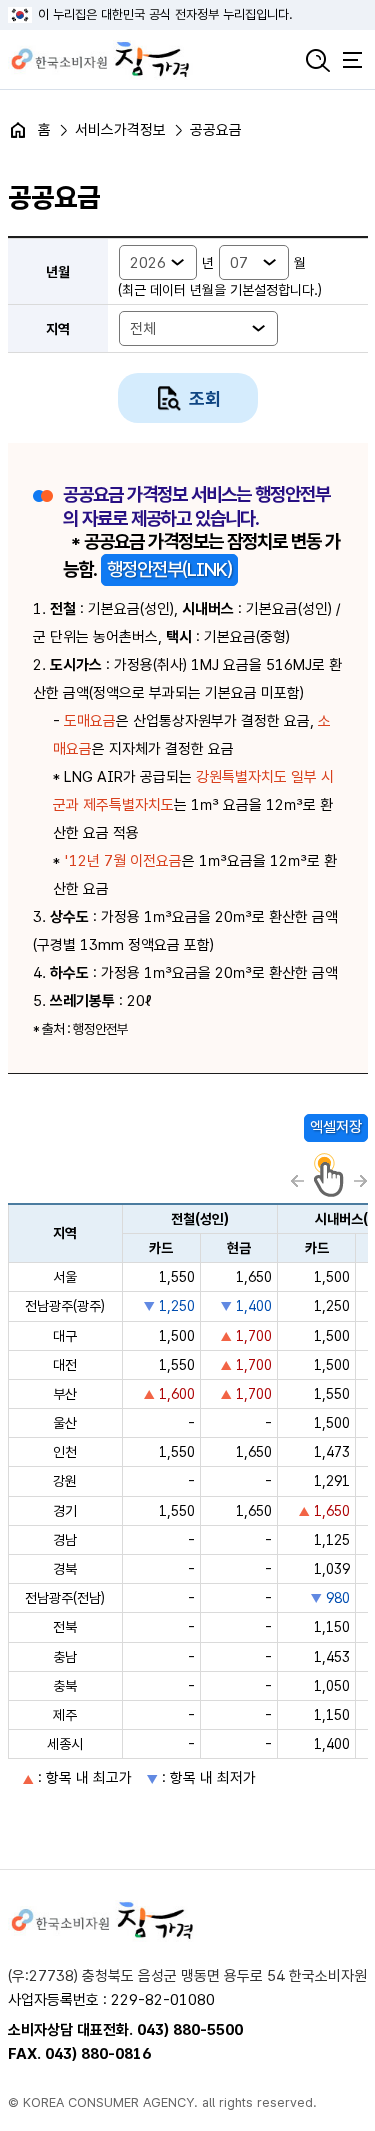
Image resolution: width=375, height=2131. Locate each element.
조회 (205, 398)
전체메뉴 (353, 60)
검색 (318, 60)
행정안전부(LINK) (169, 569)
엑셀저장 (336, 1127)
